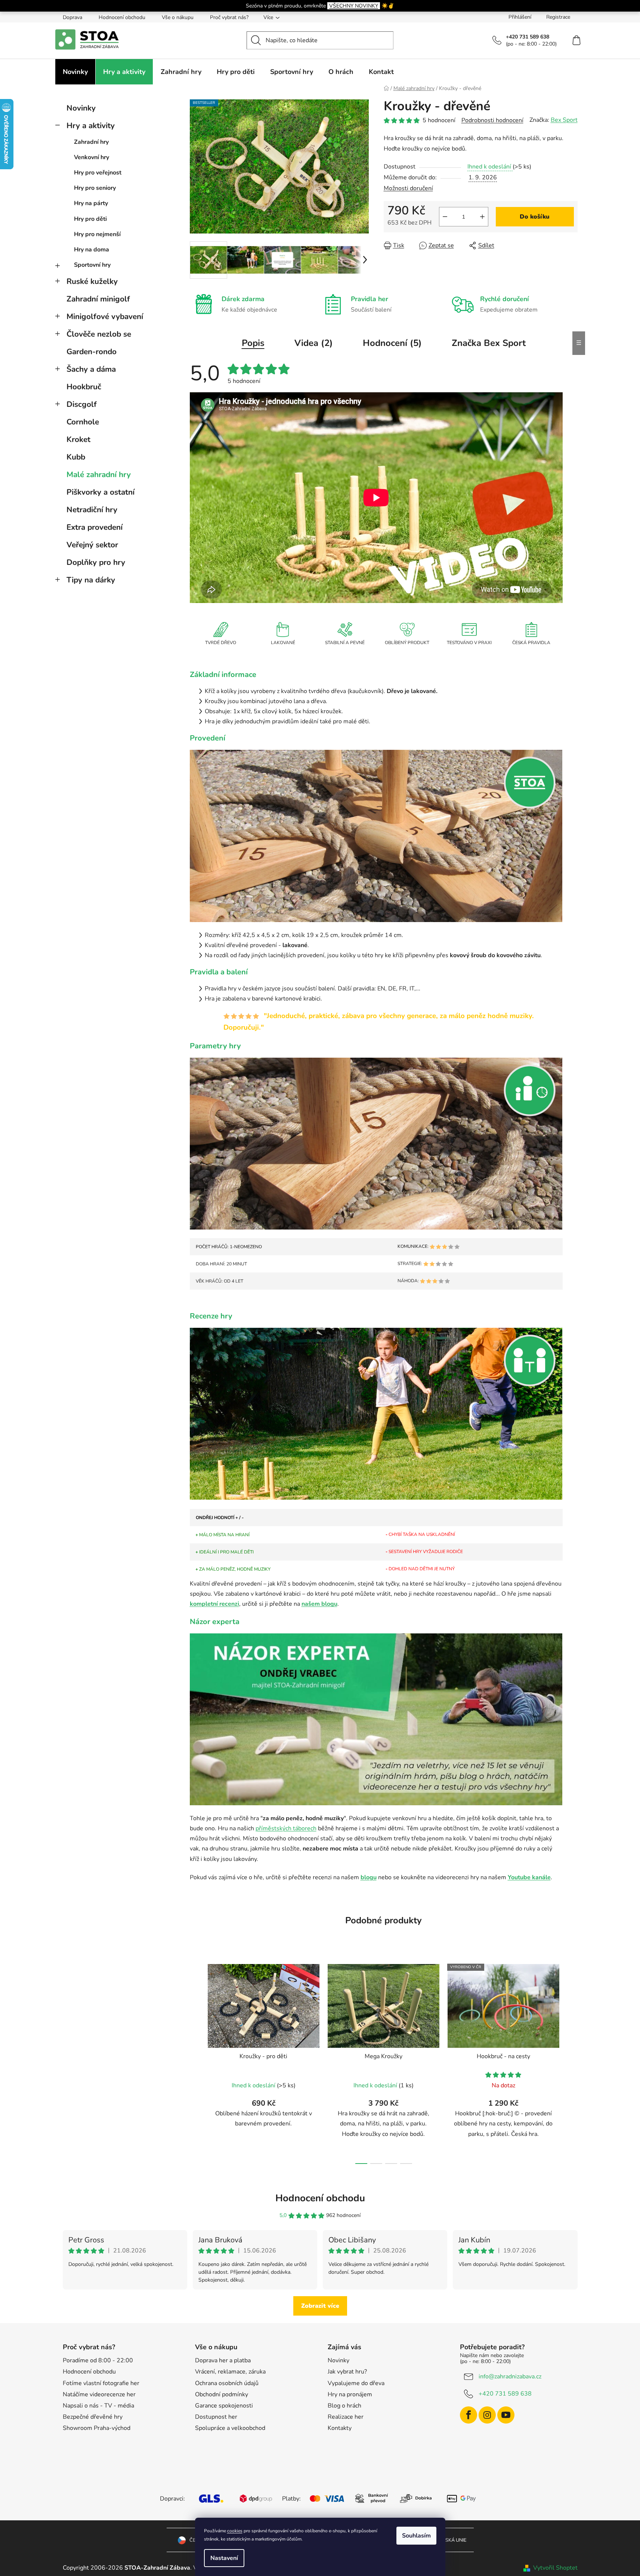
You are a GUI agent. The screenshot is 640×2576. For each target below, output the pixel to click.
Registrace (558, 17)
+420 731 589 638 (505, 2394)
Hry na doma (92, 250)
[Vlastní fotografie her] (376, 835)
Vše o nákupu (178, 17)
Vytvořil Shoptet (555, 2568)
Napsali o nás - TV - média (98, 2406)
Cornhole (83, 422)
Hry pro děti (90, 219)
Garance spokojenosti (224, 2406)
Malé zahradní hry (99, 474)
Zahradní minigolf (98, 299)
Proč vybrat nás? (229, 17)
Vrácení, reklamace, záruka (230, 2372)
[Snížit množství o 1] (445, 217)
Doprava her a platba (223, 2360)
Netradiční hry (92, 510)
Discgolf (82, 404)
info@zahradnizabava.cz (510, 2376)
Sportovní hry (92, 265)
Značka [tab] (489, 343)
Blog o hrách (344, 2406)
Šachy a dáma (91, 369)
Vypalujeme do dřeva (356, 2383)
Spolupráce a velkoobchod (230, 2428)
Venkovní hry (92, 157)
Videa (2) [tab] (314, 343)
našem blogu (319, 1604)
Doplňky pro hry (96, 562)
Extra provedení (95, 527)
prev (196, 2062)
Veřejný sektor (92, 545)
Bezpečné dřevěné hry (93, 2417)
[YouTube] (506, 2415)
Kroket (78, 439)
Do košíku (535, 217)
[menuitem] (75, 72)
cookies (235, 2531)
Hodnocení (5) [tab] (392, 343)
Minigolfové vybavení (105, 316)
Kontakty (340, 2428)
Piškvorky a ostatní (101, 492)
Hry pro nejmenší (97, 234)
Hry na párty (91, 203)
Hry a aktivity (91, 126)
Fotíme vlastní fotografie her (101, 2383)
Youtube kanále (529, 1877)
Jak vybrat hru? (347, 2372)
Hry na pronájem (350, 2394)
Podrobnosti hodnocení (492, 120)
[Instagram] (487, 2415)
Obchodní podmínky (222, 2394)
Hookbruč (84, 387)
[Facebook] (469, 2415)
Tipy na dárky (91, 580)
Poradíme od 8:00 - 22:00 (98, 2360)
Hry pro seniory (95, 188)
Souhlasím (416, 2536)
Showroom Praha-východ (97, 2428)
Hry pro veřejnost (98, 173)
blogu (369, 1877)
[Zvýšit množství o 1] (482, 217)
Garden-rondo (92, 352)
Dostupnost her (216, 2417)
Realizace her (346, 2417)
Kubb (76, 457)
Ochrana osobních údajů (227, 2383)
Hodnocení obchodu (122, 17)
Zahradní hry (91, 142)
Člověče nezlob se (99, 334)
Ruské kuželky (92, 281)
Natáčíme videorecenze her (99, 2394)
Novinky (81, 108)
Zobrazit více (320, 2306)
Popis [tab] (253, 343)
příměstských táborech (286, 1828)
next (572, 2062)
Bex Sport (564, 120)
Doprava (72, 17)
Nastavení (224, 2558)
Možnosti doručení (408, 188)
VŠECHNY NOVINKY (354, 6)
